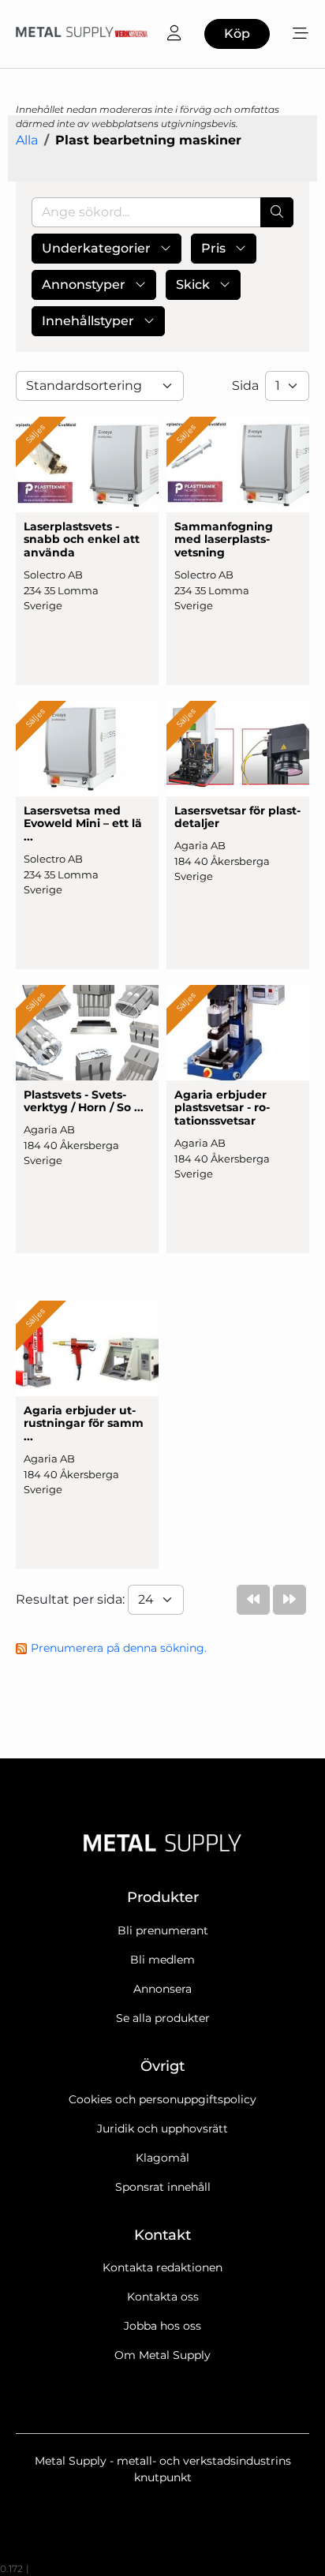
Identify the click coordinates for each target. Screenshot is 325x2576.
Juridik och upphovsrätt (162, 2129)
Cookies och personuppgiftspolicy (162, 2099)
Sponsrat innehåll (163, 2187)
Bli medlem (162, 1960)
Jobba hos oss (162, 2326)
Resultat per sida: (72, 1599)
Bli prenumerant (163, 1930)
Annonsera (162, 1989)
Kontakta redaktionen (162, 2267)
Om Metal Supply (162, 2355)
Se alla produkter (163, 2018)
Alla (27, 140)
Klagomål (162, 2158)
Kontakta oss (163, 2297)
